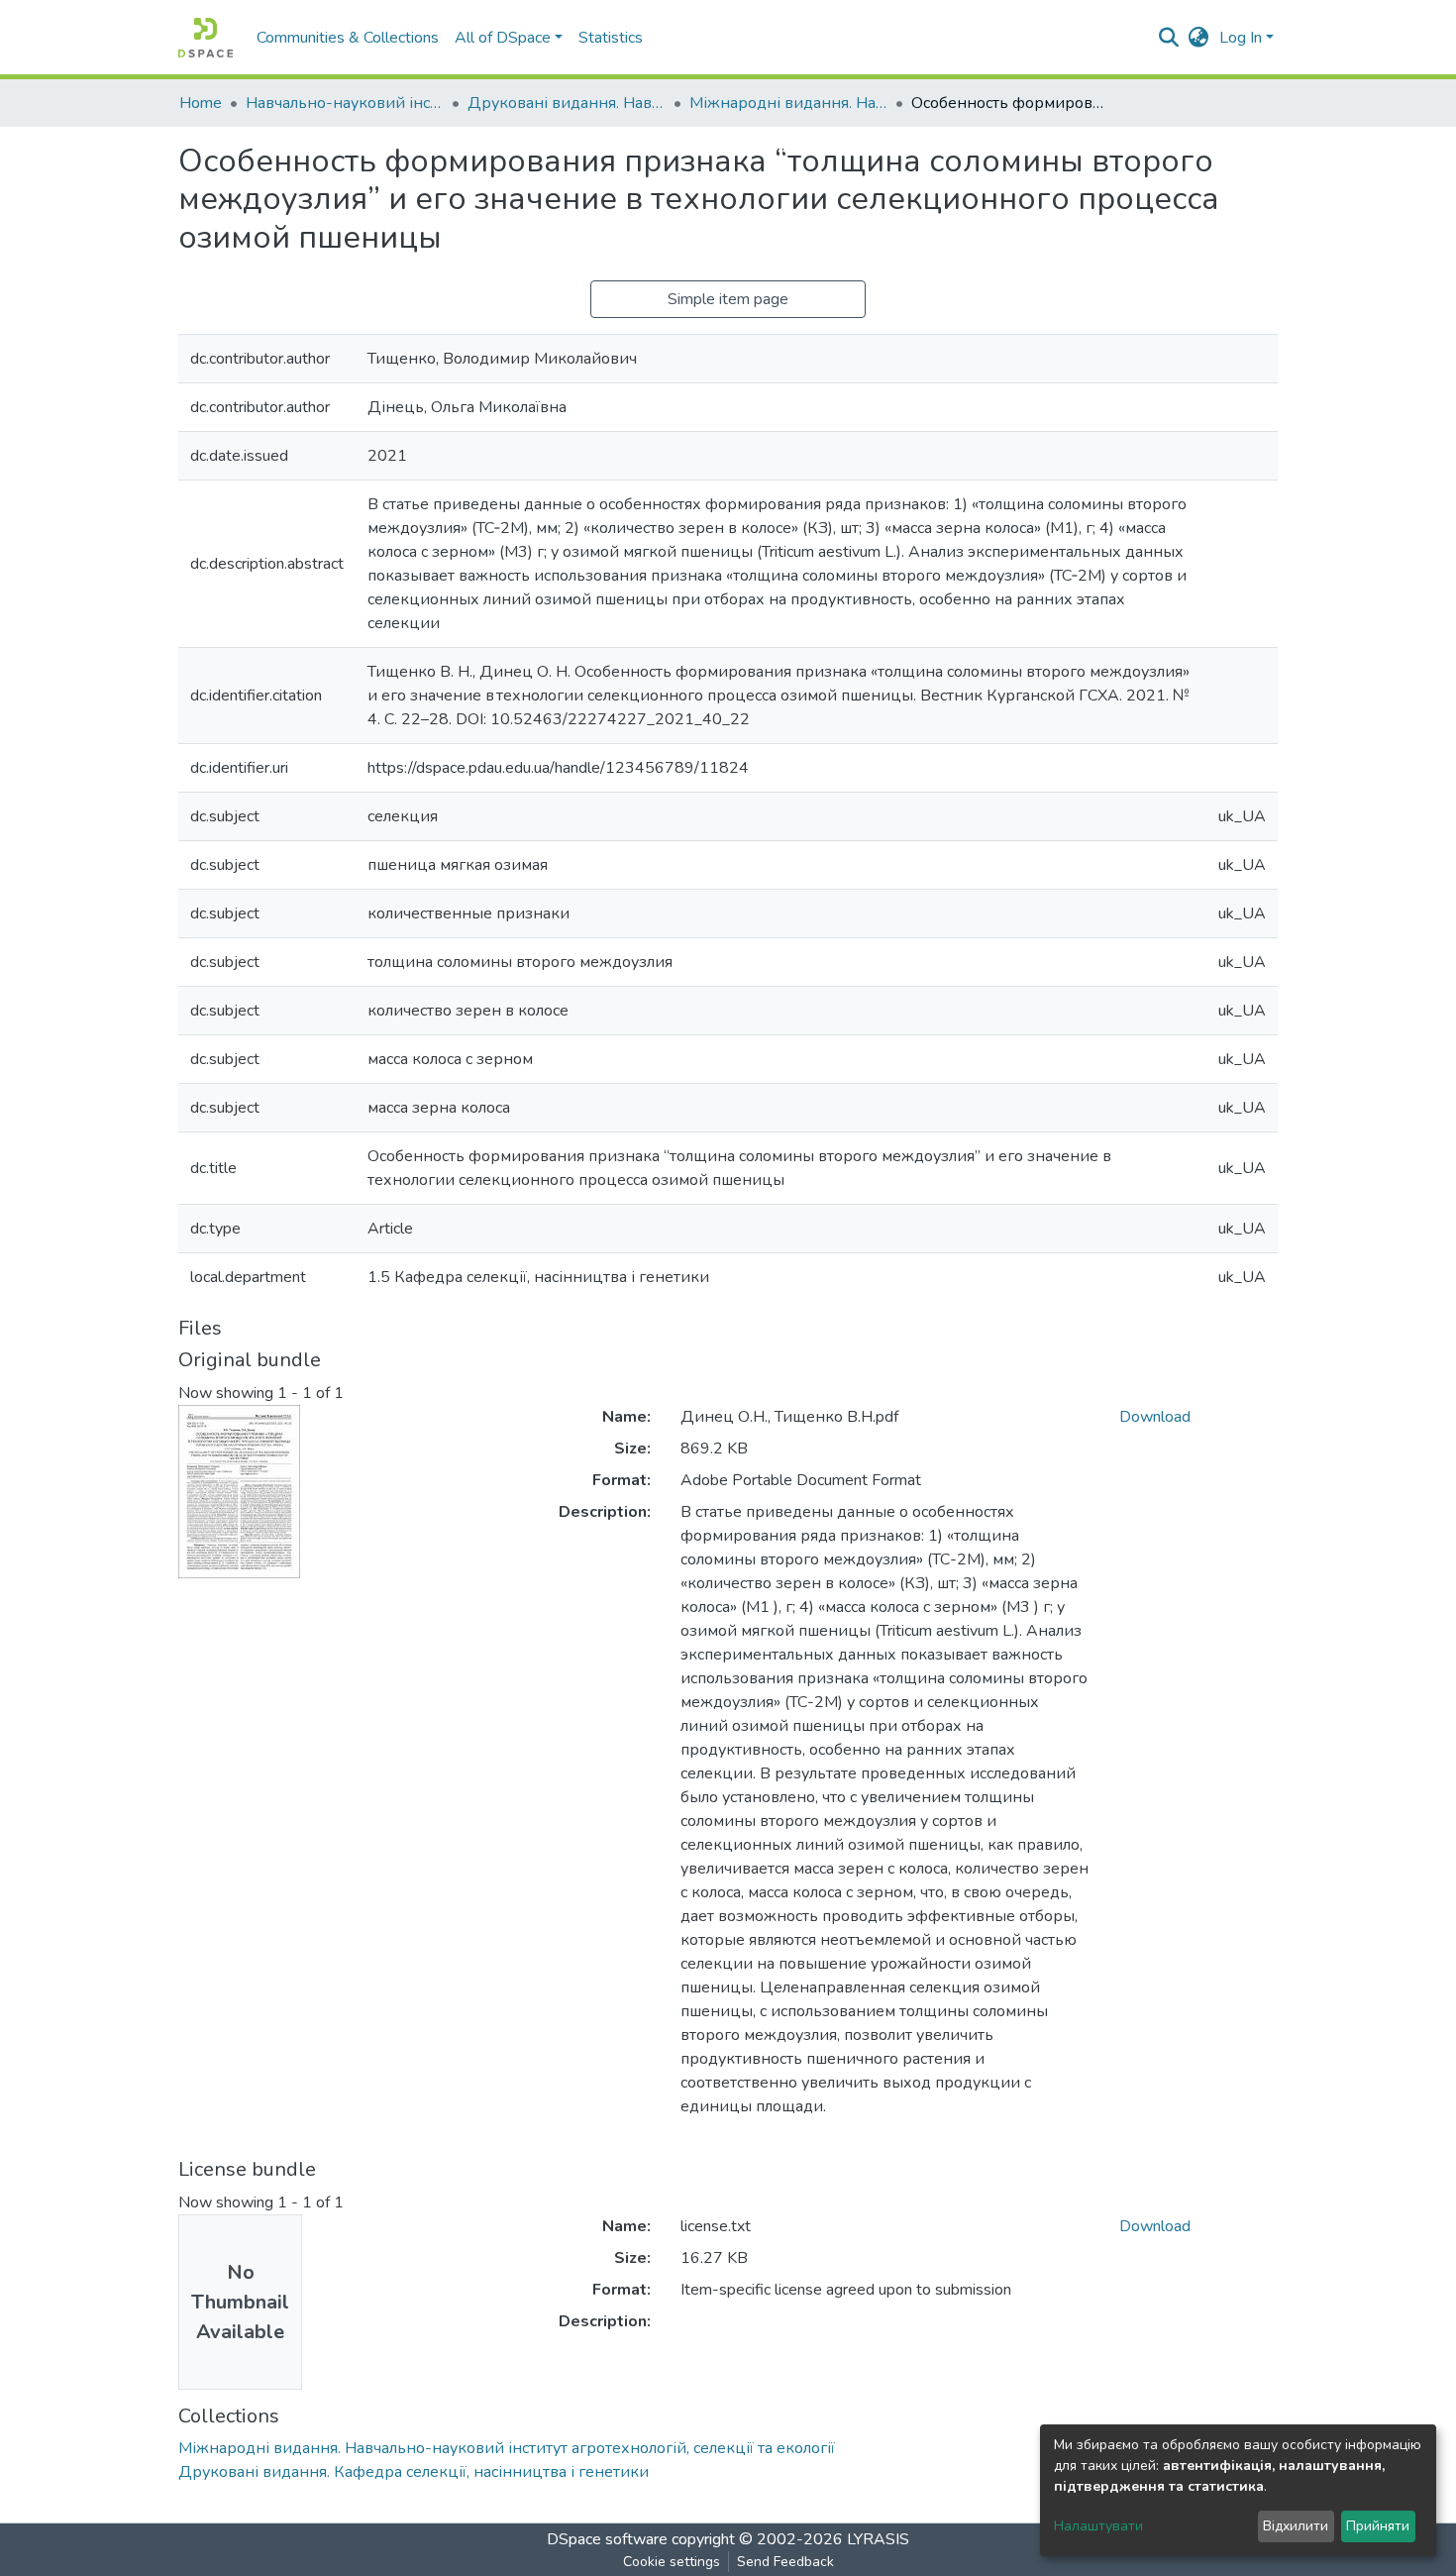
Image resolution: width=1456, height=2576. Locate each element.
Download (1155, 1417)
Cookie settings (672, 2562)
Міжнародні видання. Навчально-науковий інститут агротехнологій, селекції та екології (788, 103)
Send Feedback (785, 2562)
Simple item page (728, 299)
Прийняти (1378, 2526)
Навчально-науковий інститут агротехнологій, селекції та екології (345, 103)
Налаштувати (1098, 2526)
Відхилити (1296, 2526)
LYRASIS (878, 2539)
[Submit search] (1169, 38)
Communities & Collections (348, 38)
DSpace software (607, 2539)
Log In (1241, 38)
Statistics (611, 38)
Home (201, 103)
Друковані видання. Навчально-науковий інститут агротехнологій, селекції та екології (567, 103)
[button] (1199, 38)
